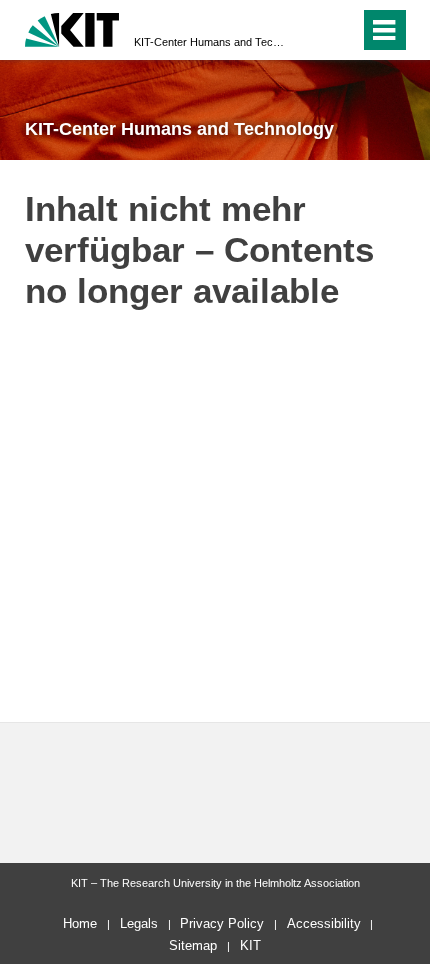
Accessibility (324, 923)
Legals (139, 923)
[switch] (308, 30)
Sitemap (193, 945)
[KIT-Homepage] (72, 27)
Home (80, 923)
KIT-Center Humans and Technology (209, 42)
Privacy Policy (222, 923)
